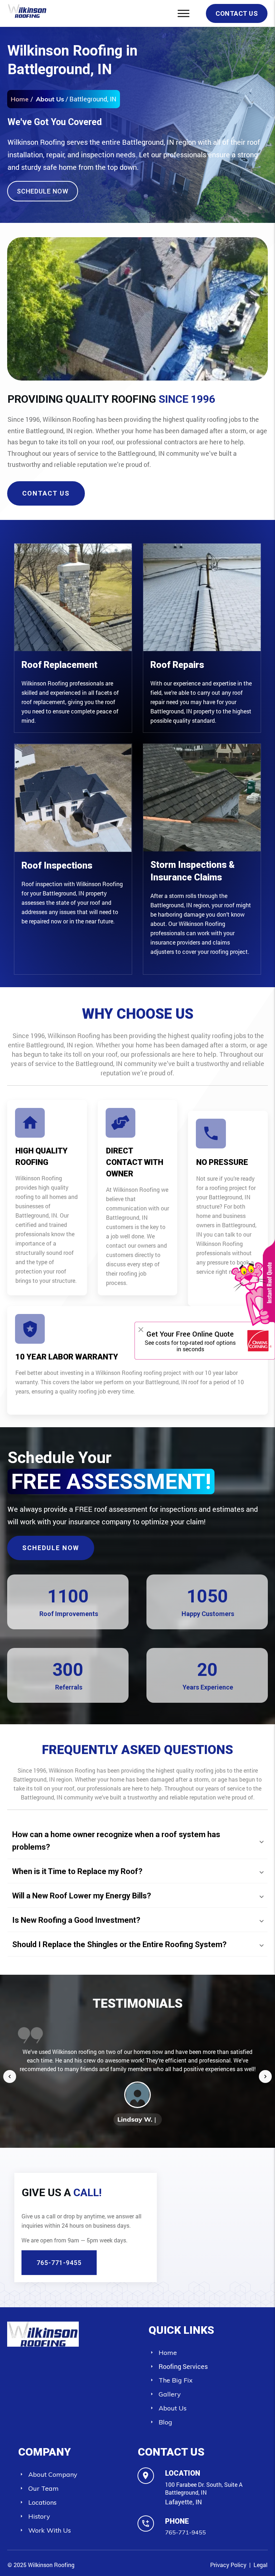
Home (168, 2353)
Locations (42, 2502)
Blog (165, 2422)
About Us (50, 99)
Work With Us (50, 2530)
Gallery (170, 2394)
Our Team (44, 2488)
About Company (53, 2474)
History (39, 2516)
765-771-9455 (185, 2532)
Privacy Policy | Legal (239, 2565)
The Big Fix (176, 2380)
